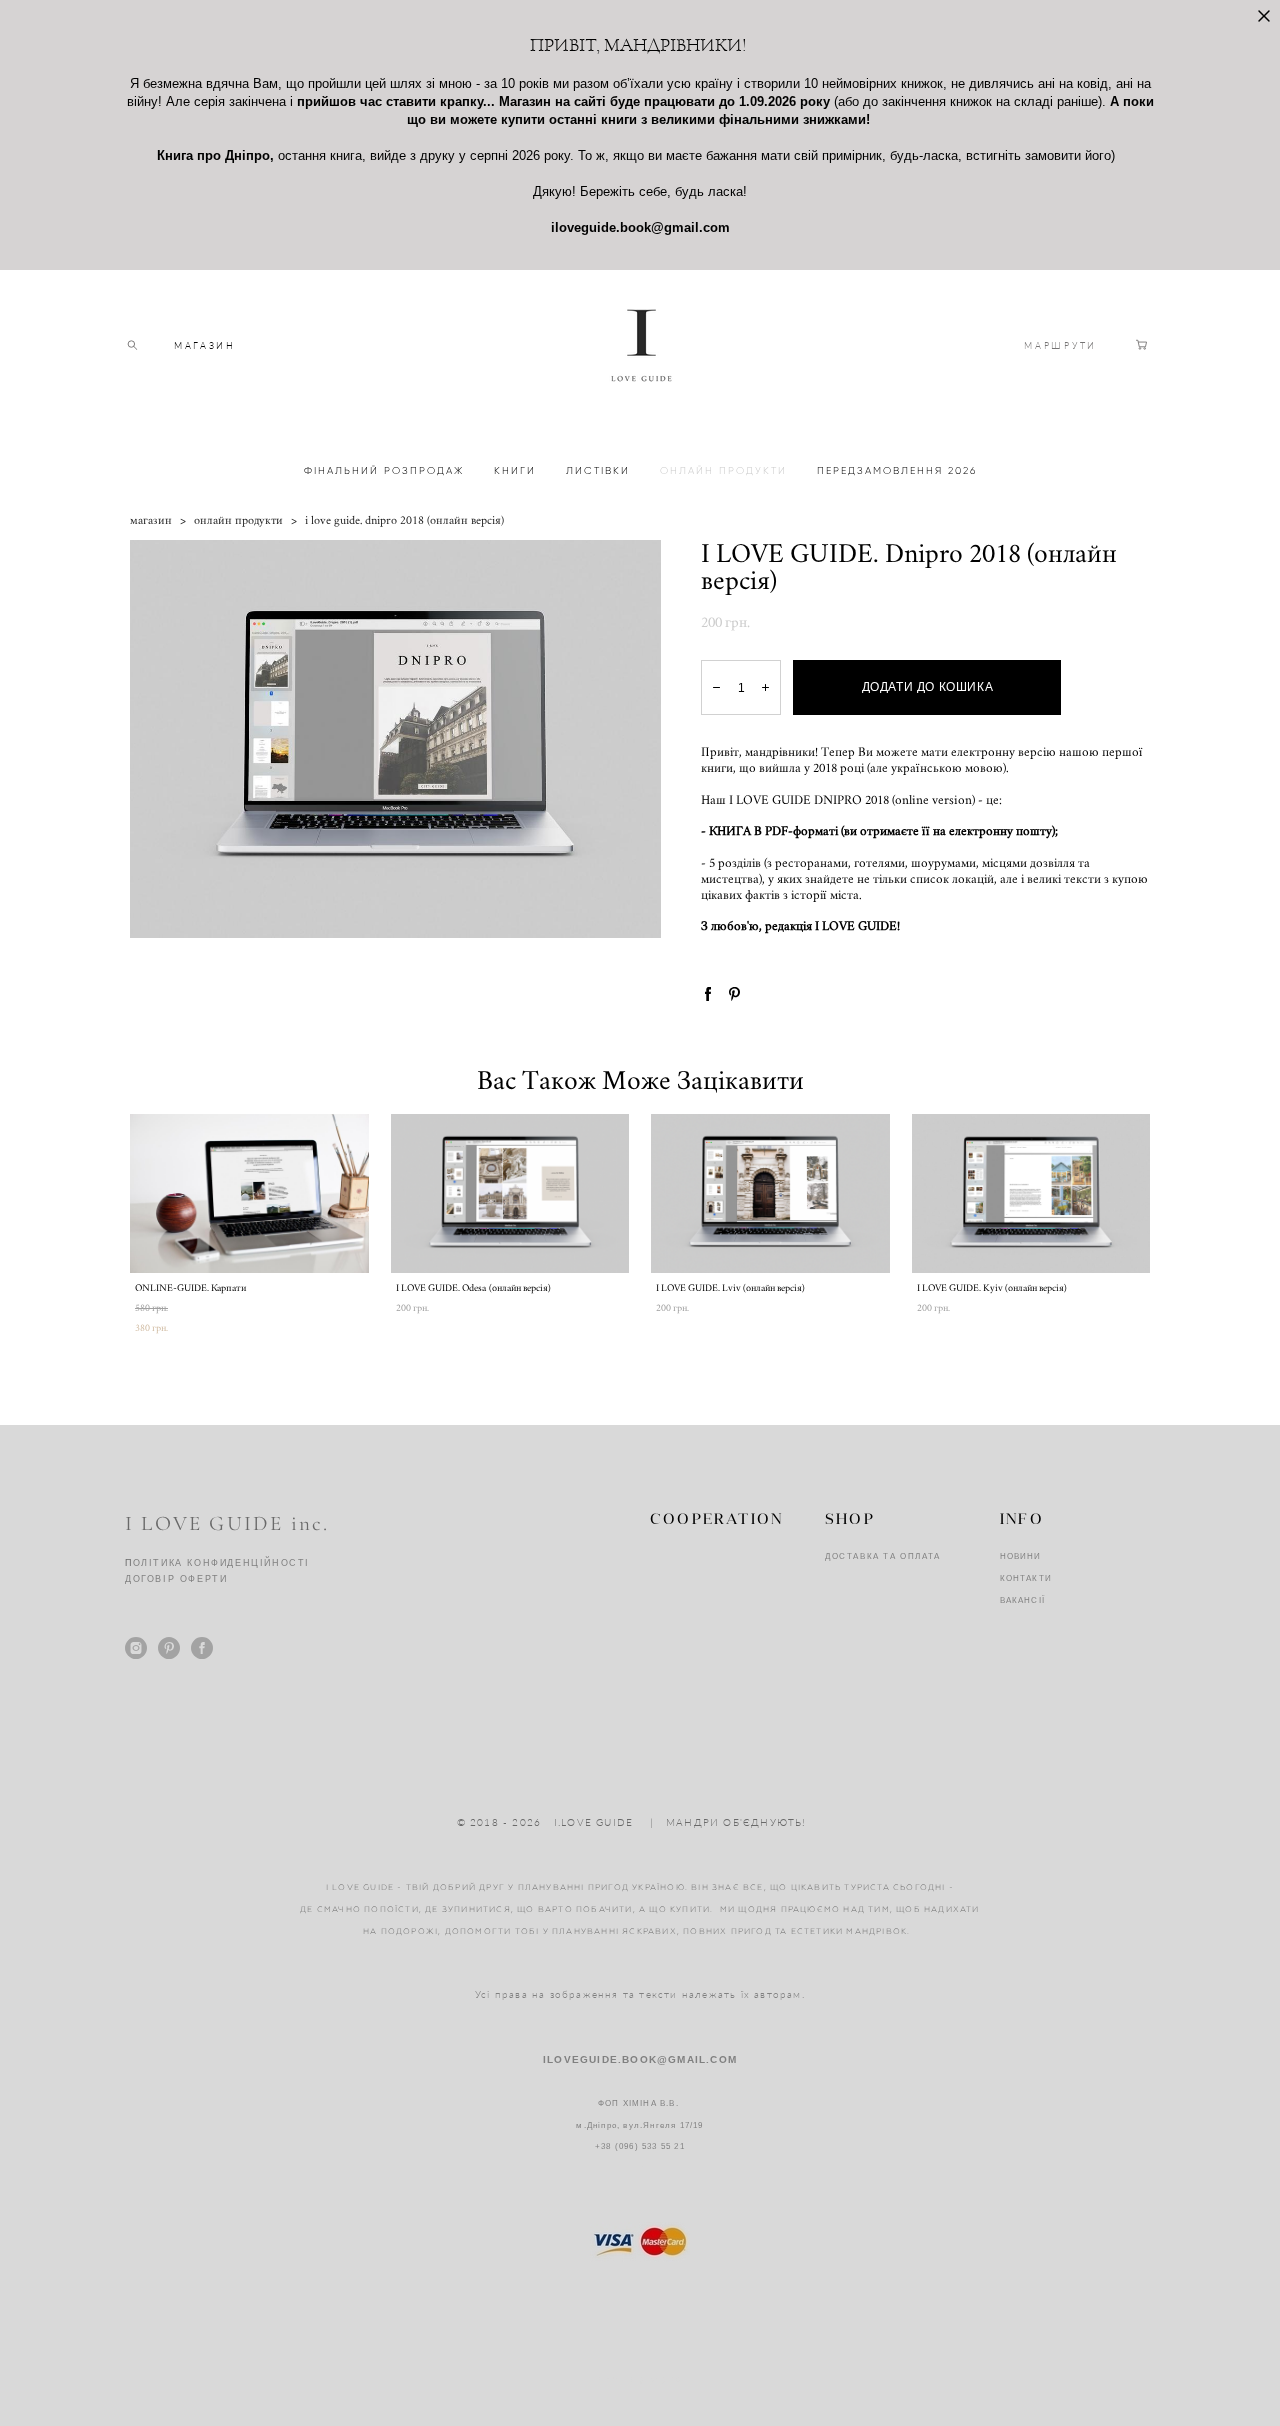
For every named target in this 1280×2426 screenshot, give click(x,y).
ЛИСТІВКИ (598, 470)
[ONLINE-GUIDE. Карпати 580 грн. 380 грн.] (249, 1193)
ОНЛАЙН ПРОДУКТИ (723, 470)
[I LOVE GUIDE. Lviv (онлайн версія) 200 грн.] (770, 1193)
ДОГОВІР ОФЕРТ (172, 1579)
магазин (151, 520)
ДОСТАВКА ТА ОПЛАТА (883, 1556)
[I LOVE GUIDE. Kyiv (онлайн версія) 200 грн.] (1031, 1193)
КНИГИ (515, 470)
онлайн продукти (238, 520)
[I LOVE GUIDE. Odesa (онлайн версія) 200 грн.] (510, 1193)
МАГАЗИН (205, 345)
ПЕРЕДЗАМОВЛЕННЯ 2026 (897, 470)
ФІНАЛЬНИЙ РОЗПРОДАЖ (384, 470)
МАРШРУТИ (1060, 345)
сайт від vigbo (640, 2379)
